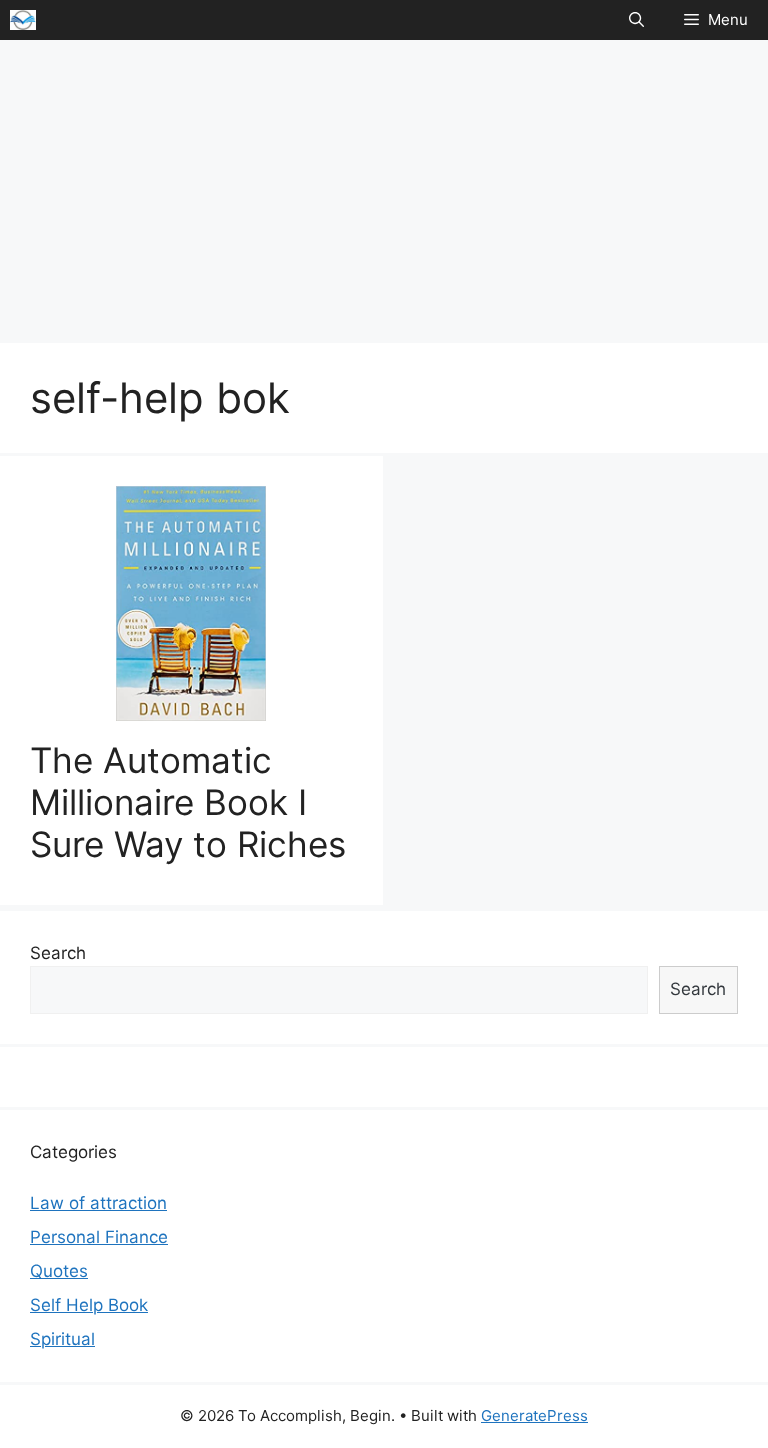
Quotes (59, 1271)
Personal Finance (99, 1237)
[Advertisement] (384, 190)
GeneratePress (534, 1415)
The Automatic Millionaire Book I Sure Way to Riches (188, 802)
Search (58, 953)
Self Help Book (89, 1305)
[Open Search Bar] (636, 20)
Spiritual (62, 1339)
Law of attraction (98, 1203)
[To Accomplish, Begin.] (23, 20)
